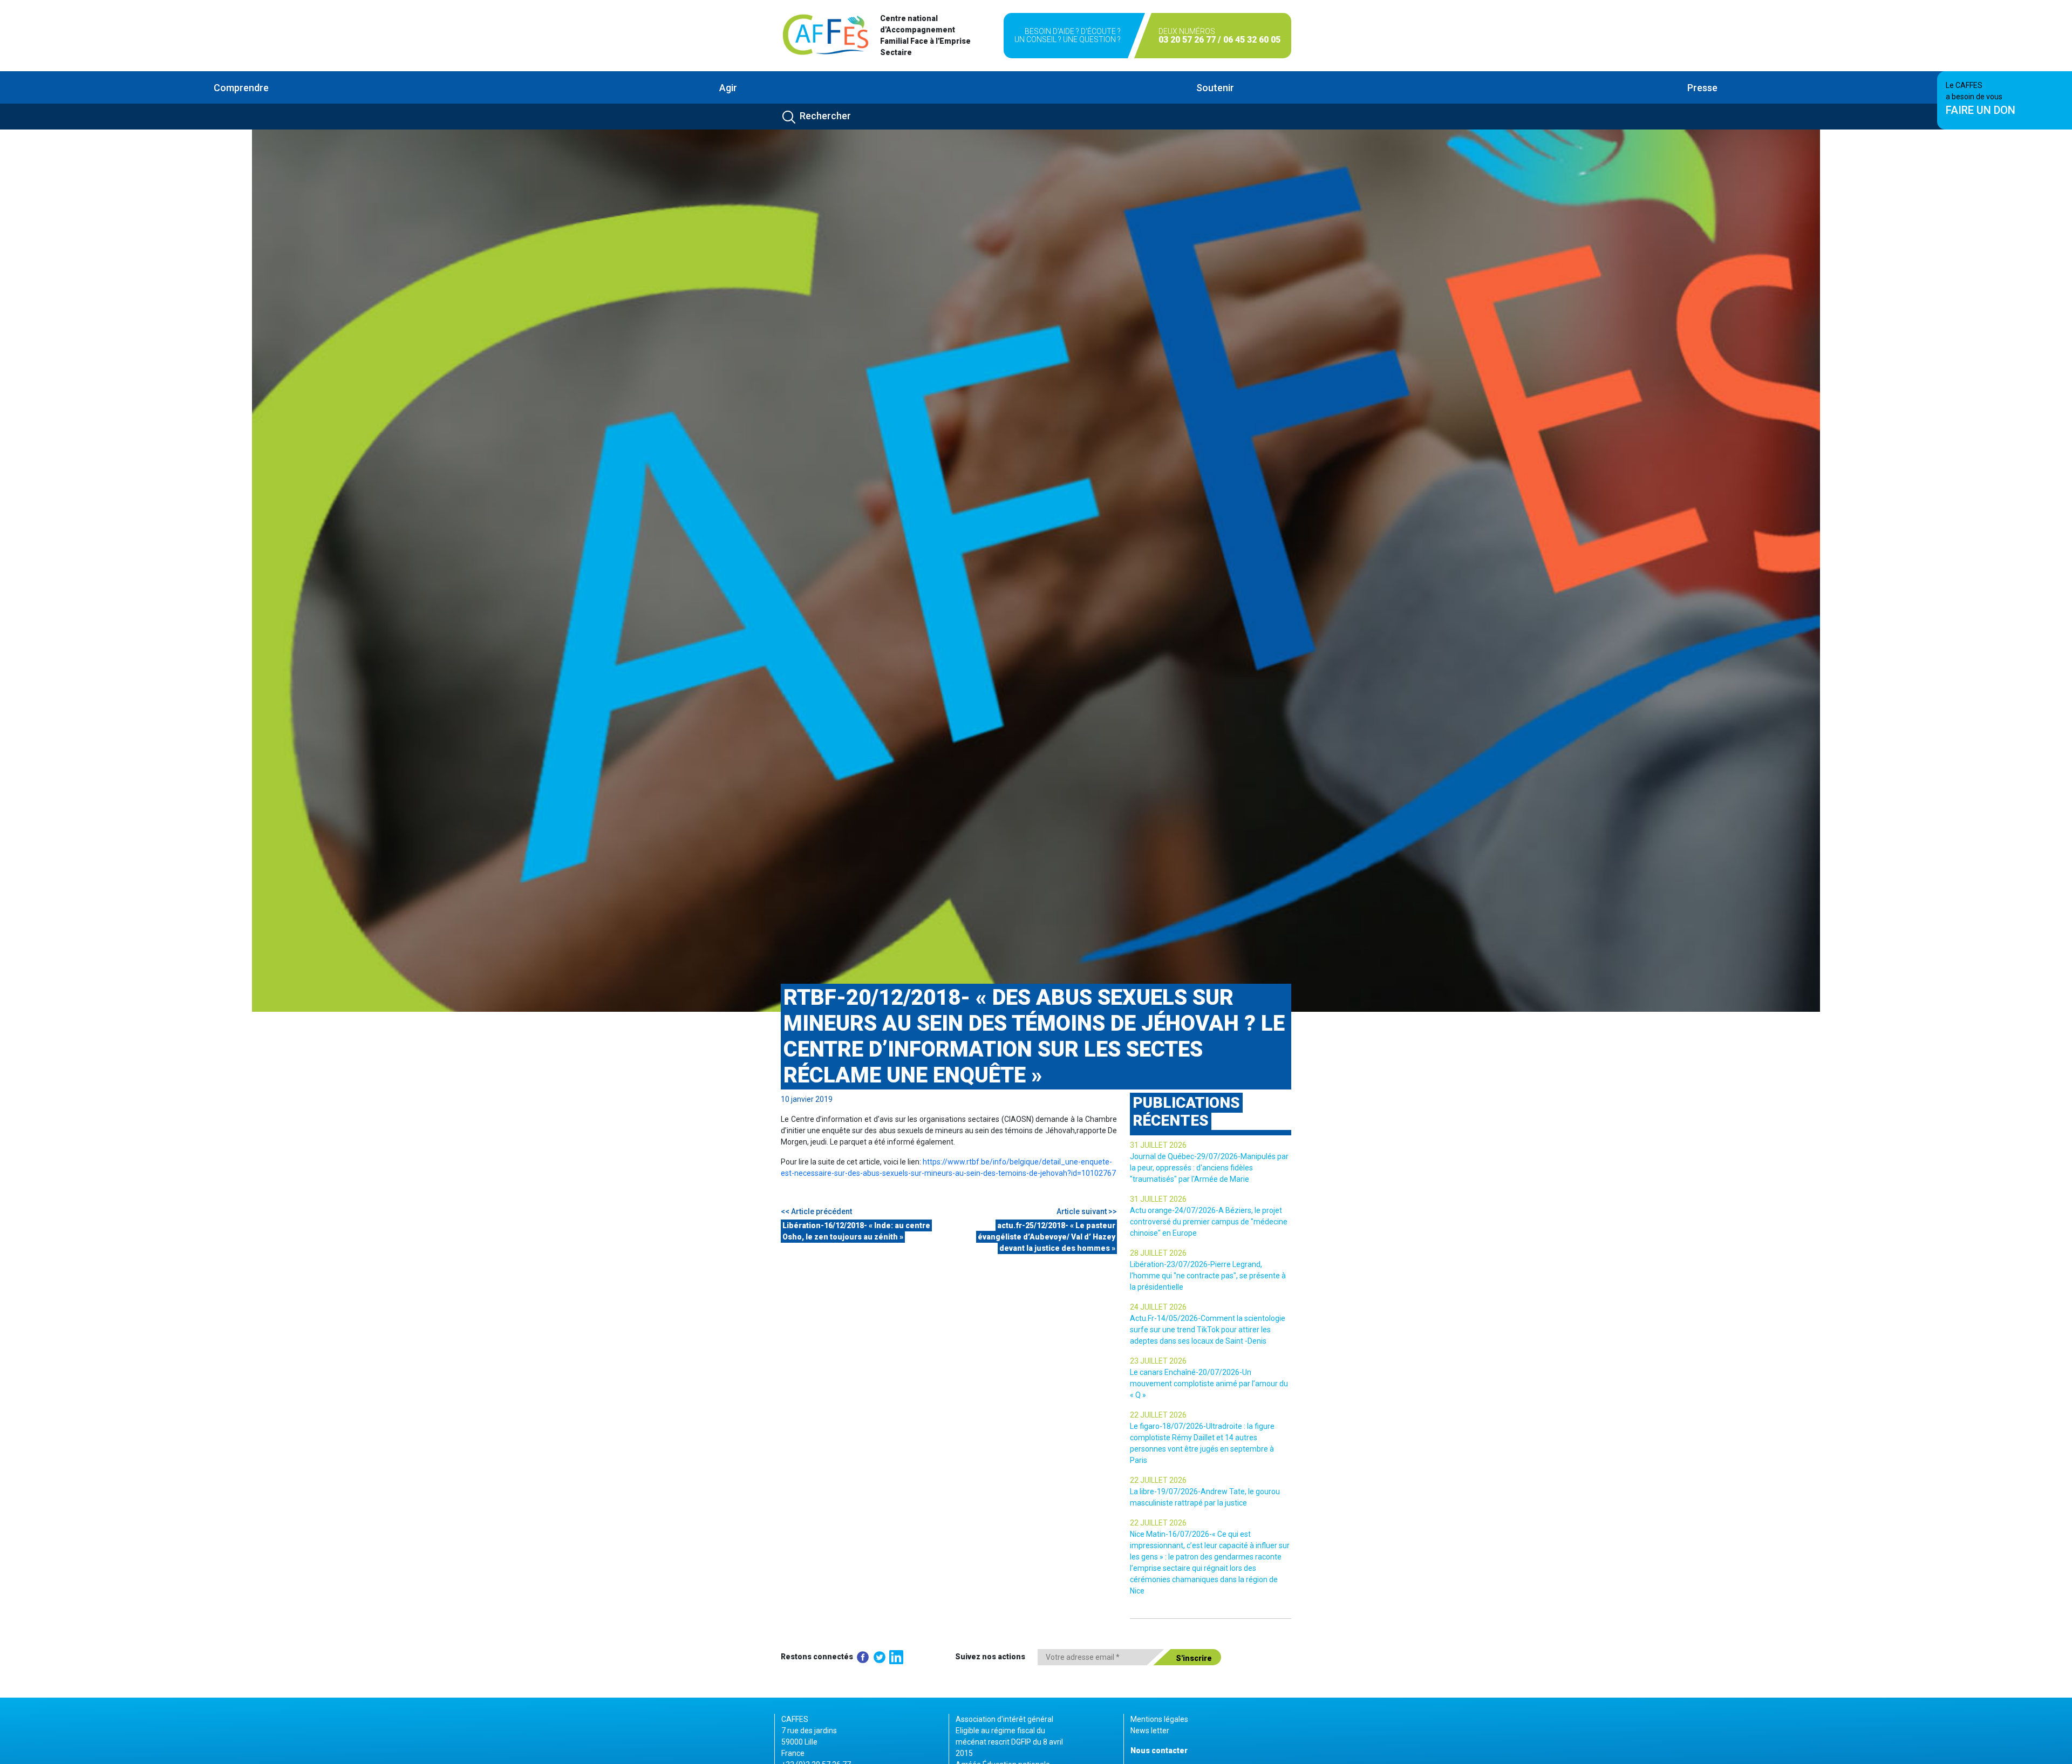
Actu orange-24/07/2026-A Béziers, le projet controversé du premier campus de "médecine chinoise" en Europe (1209, 1222)
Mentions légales (1159, 1719)
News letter (1150, 1731)
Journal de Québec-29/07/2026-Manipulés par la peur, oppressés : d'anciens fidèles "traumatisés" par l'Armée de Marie (1209, 1168)
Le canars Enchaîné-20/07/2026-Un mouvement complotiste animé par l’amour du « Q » (1209, 1384)
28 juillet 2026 (1158, 1253)
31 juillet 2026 (1158, 1145)
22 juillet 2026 (1158, 1415)
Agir (728, 88)
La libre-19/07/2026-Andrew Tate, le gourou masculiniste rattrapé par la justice (1205, 1497)
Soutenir (1215, 88)
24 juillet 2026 (1158, 1307)
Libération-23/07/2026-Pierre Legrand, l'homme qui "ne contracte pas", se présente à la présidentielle (1208, 1276)
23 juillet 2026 (1158, 1361)
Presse (1702, 88)
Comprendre (241, 88)
